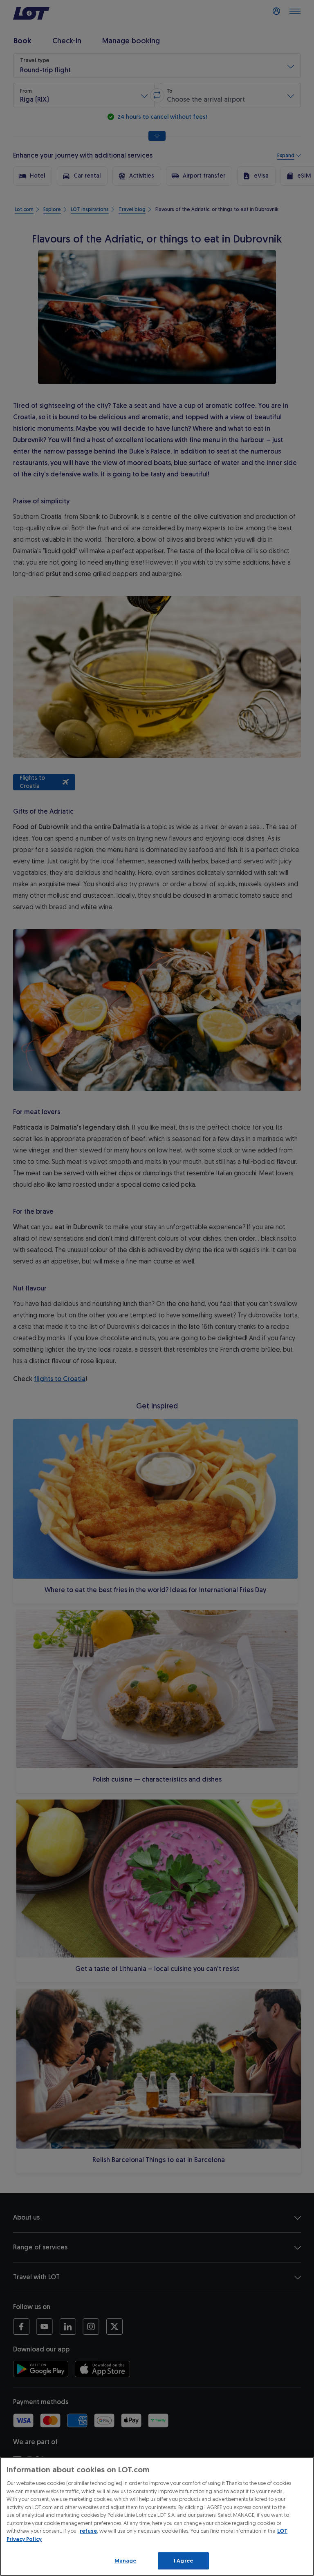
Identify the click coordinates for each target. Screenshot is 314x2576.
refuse (88, 2531)
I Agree (183, 2561)
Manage (126, 2561)
